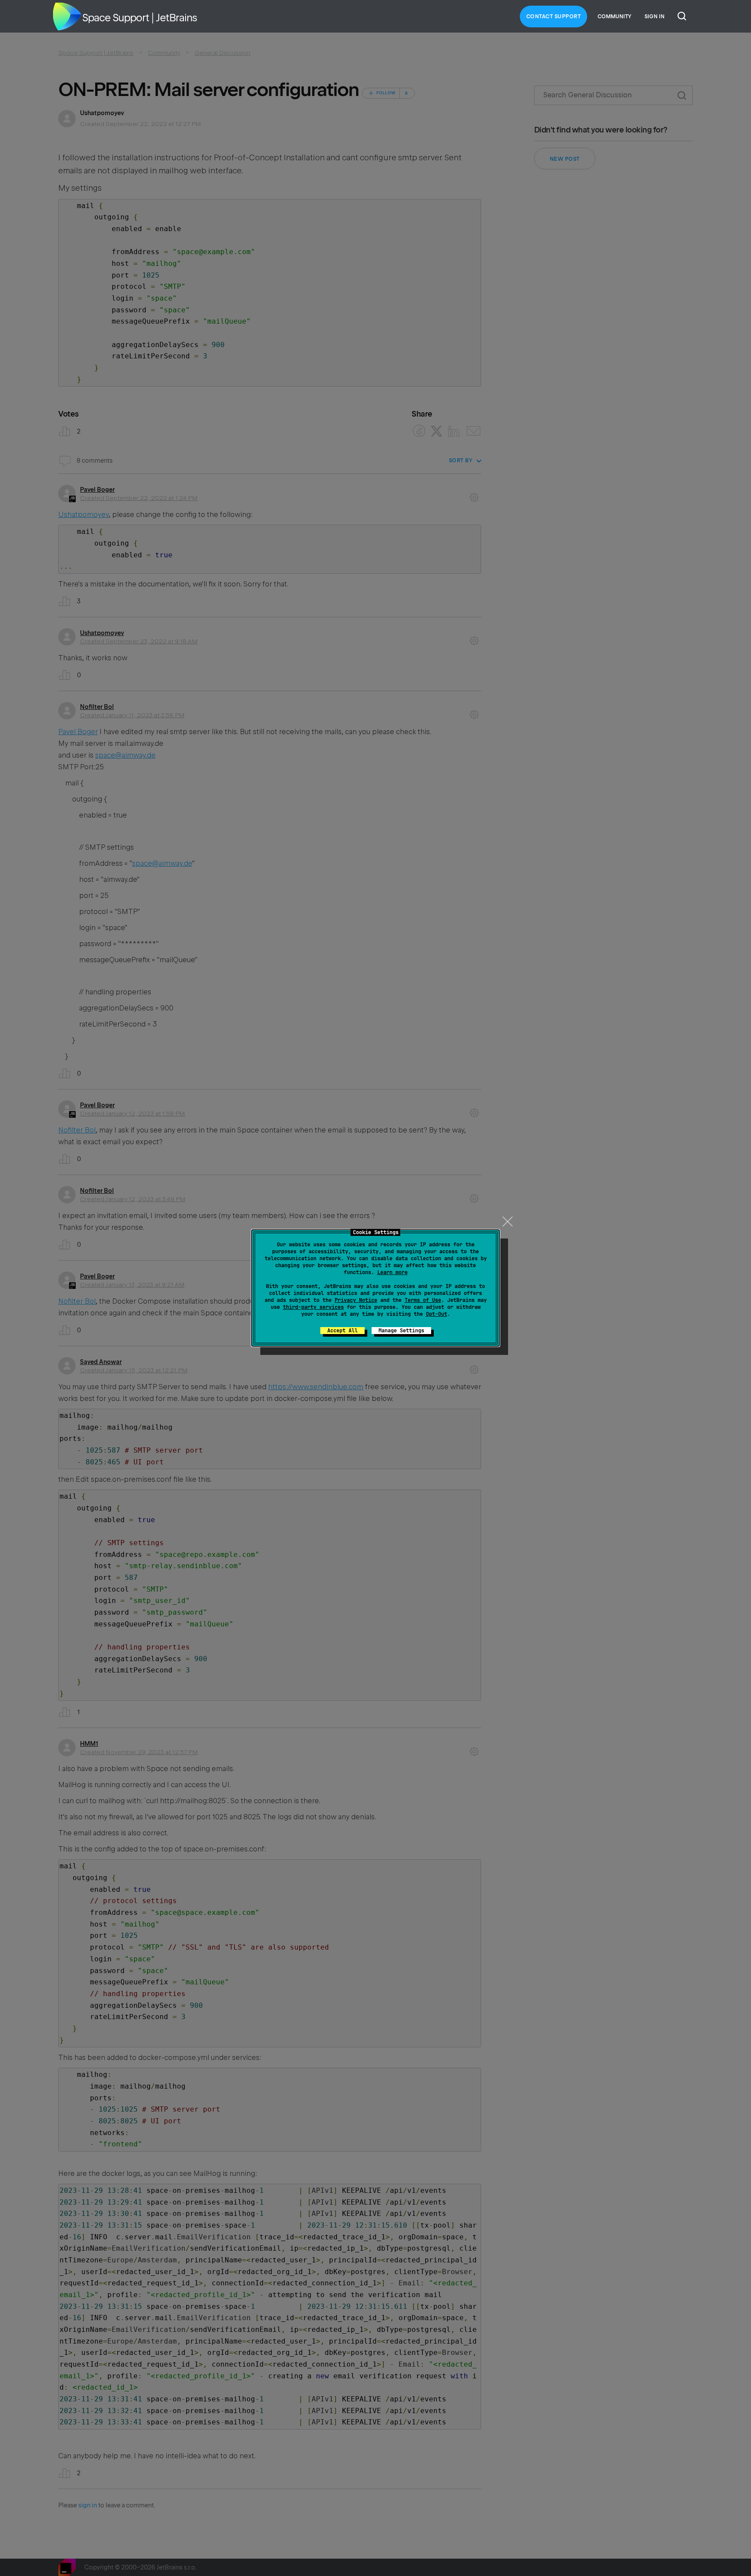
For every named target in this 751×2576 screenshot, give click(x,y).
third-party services (313, 1307)
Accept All (342, 1331)
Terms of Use (423, 1300)
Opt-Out (437, 1314)
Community (615, 17)
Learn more (392, 1272)
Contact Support (554, 17)
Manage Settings (401, 1331)
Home (67, 17)
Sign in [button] (655, 17)
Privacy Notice (356, 1300)
